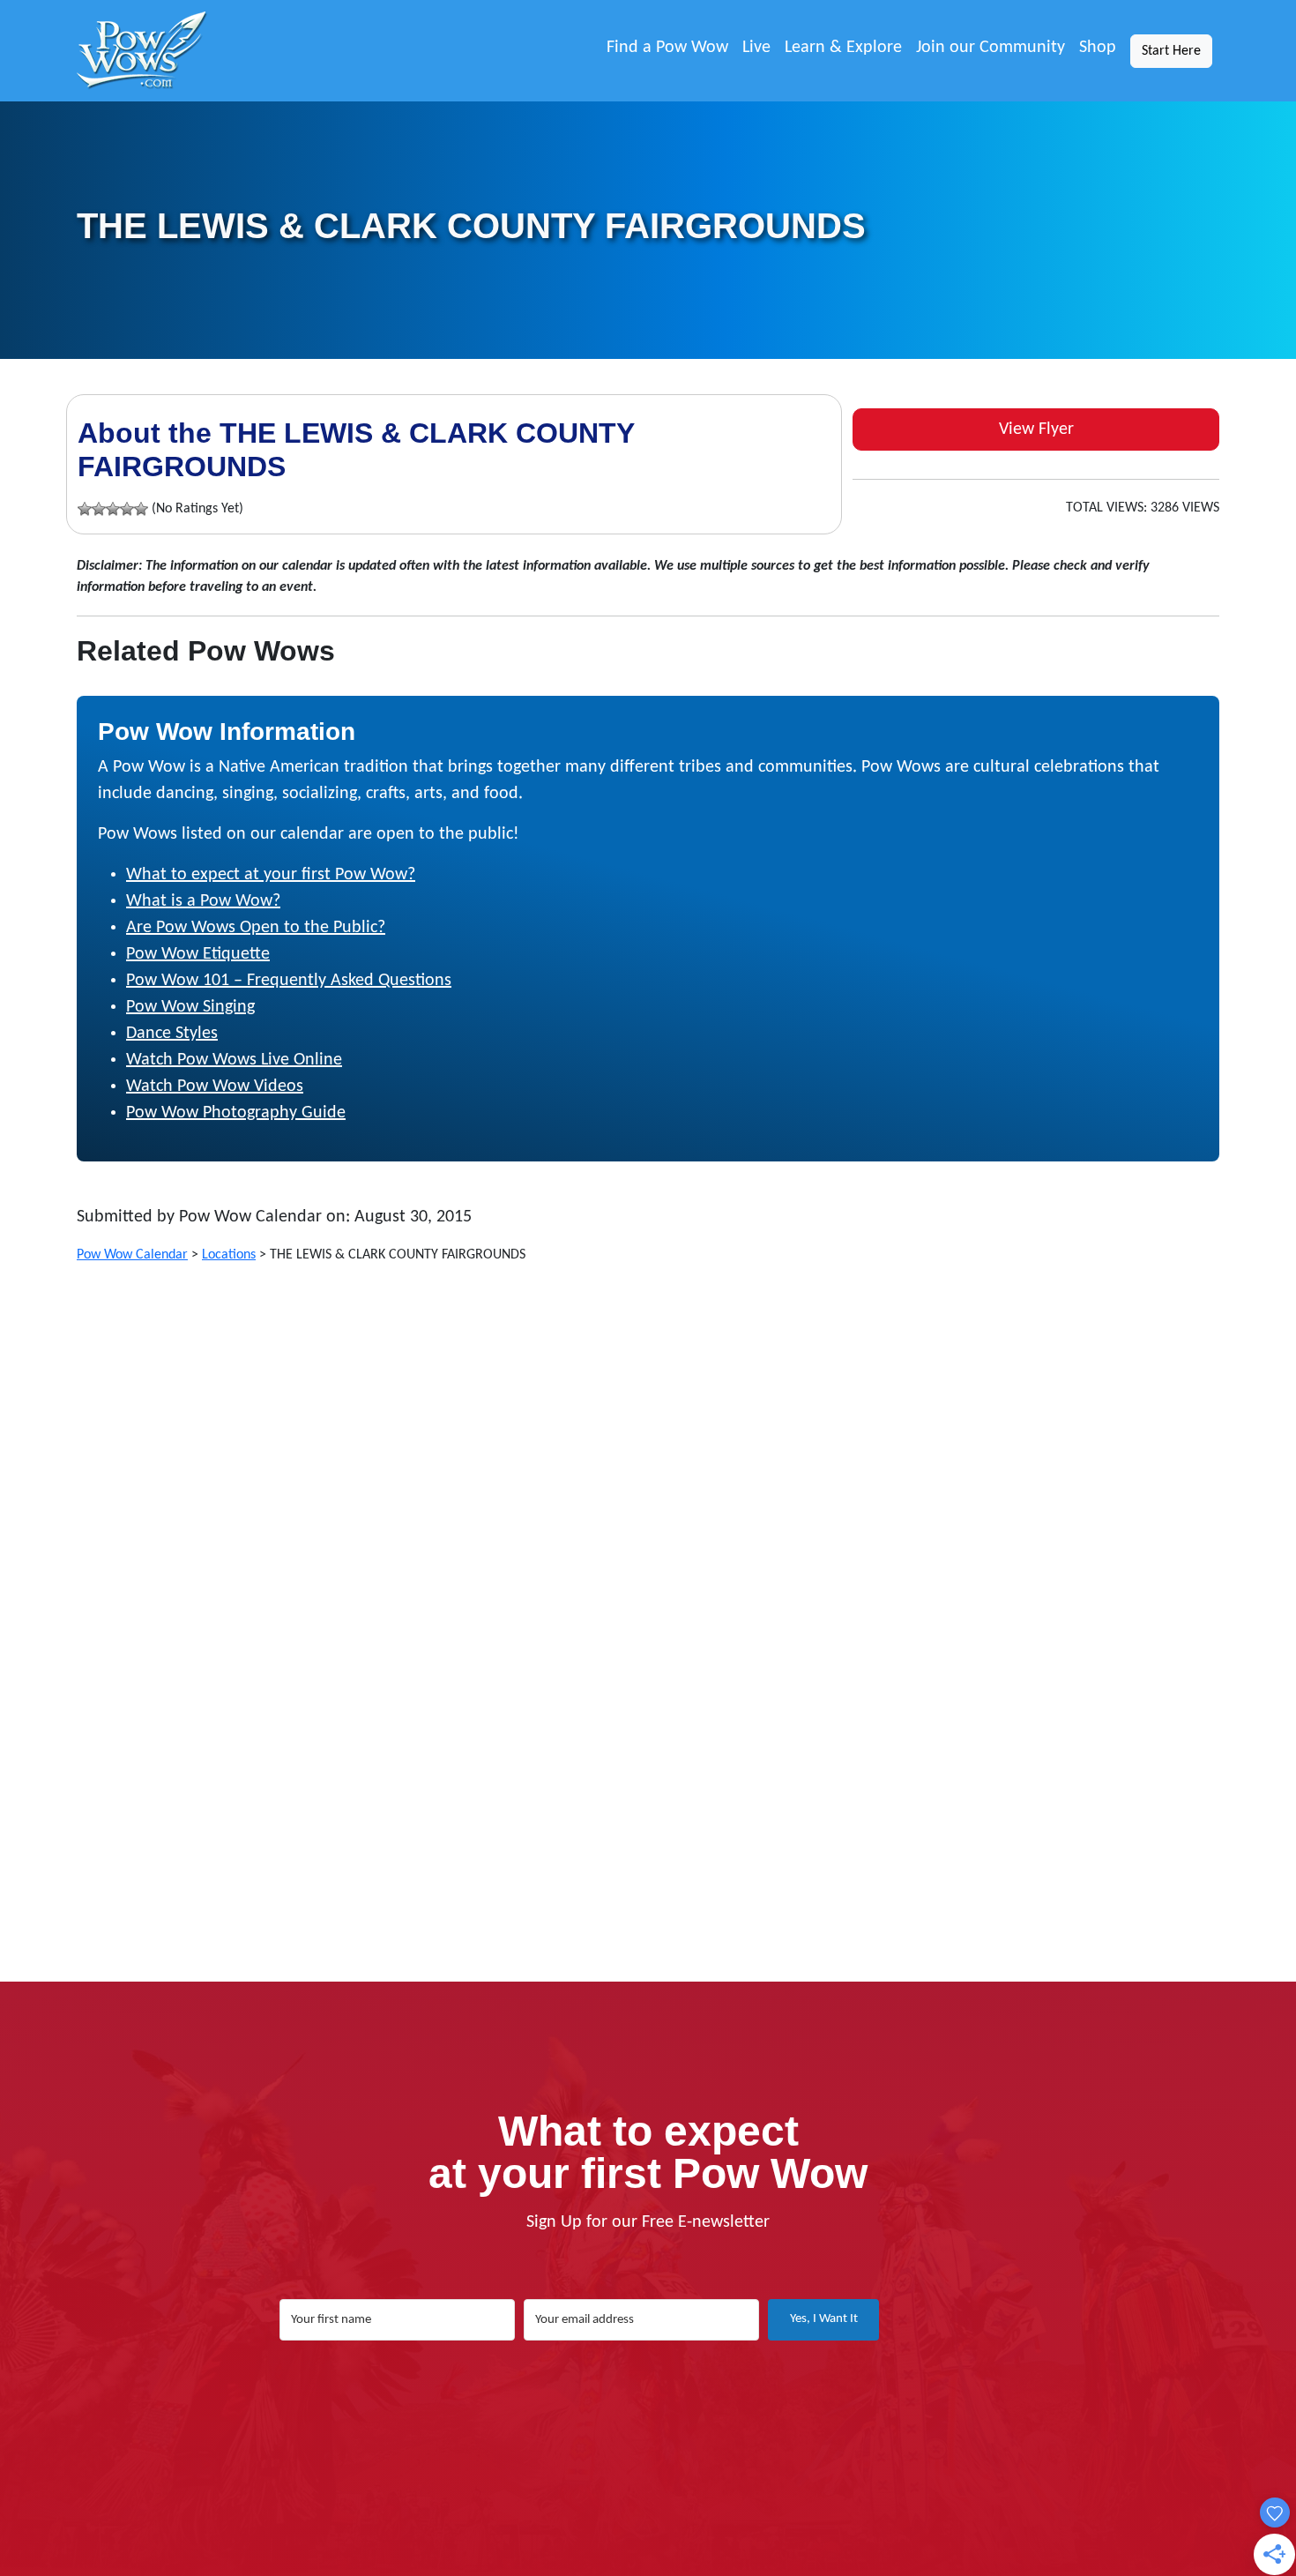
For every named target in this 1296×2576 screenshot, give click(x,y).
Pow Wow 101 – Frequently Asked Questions (289, 981)
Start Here (1171, 51)
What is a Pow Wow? (203, 901)
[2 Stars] (99, 509)
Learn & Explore (843, 48)
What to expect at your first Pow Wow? (271, 875)
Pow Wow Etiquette (198, 954)
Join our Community (991, 48)
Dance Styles (172, 1034)
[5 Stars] (141, 509)
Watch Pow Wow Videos (215, 1086)
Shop (1098, 48)
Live (756, 48)
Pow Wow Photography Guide (236, 1113)
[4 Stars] (127, 509)
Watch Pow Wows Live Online (234, 1060)
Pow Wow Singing (190, 1007)
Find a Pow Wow (667, 48)
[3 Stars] (113, 509)
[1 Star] (85, 509)
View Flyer (1036, 429)
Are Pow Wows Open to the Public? (256, 928)
